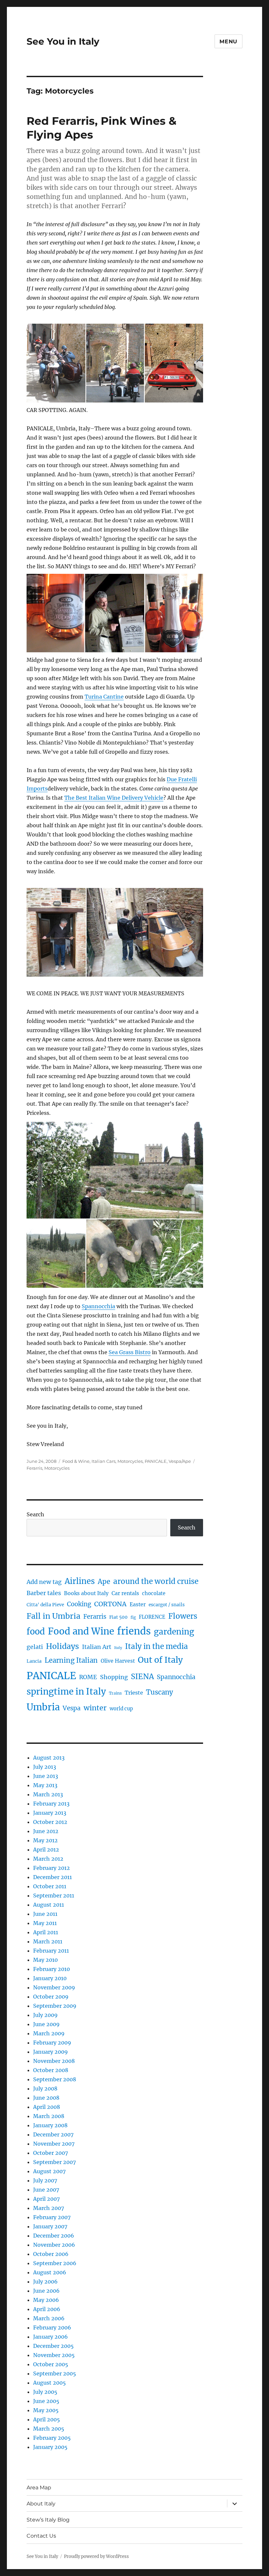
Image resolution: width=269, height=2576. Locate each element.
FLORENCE (152, 1617)
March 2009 (49, 2033)
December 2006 (54, 2236)
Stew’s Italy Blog (48, 2520)
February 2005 (52, 2438)
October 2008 (51, 2070)
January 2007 (50, 2226)
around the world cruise (156, 1581)
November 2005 (54, 2355)
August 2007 (49, 2171)
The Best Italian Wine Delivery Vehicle (114, 798)
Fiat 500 (118, 1617)
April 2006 (47, 2309)
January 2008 (50, 2125)
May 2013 (45, 1785)
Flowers (183, 1616)
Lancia (34, 1661)
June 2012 (46, 1831)
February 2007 (52, 2217)
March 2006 (49, 2318)
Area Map (39, 2488)
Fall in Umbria (53, 1616)
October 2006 (51, 2254)
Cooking (79, 1604)
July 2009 (45, 2015)
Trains (115, 1693)
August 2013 (49, 1758)
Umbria (43, 1707)
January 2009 (51, 2052)
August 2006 (50, 2272)
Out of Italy (160, 1660)
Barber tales (44, 1593)
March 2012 (48, 1859)
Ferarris (34, 1468)
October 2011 (50, 1886)
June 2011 (45, 1914)
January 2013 (50, 1813)
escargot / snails (167, 1605)
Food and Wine (81, 1631)
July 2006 (45, 2282)
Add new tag (44, 1582)
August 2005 (50, 2383)
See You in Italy (63, 41)
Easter (138, 1604)
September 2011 (54, 1895)
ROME (88, 1677)
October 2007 (51, 2153)
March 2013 (48, 1794)
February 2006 (52, 2327)
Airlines (80, 1581)
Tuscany (160, 1692)
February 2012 (52, 1868)
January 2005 (50, 2447)
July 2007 (45, 2180)
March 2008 (49, 2116)
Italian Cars (103, 1461)
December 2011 (52, 1877)
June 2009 (46, 2024)
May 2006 (46, 2300)
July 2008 (45, 2089)
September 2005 (55, 2373)
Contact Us (41, 2536)
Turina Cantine (104, 697)
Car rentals (125, 1593)
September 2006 (55, 2263)
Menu (228, 42)
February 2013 (51, 1804)
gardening (174, 1632)
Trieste (134, 1693)
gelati (35, 1647)
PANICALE (156, 1461)
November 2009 (54, 1987)
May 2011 (45, 1923)
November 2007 (54, 2144)
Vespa (72, 1708)
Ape (104, 1581)
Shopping (114, 1677)
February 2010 (52, 1969)
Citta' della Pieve (45, 1605)
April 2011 (46, 1932)
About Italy (41, 2504)
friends (134, 1631)
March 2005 (49, 2429)
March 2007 (49, 2208)
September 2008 (55, 2079)
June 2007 (46, 2190)
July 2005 (45, 2392)
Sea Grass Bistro (130, 1352)
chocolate (154, 1593)
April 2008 (47, 2107)
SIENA (142, 1677)
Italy (118, 1648)
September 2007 (54, 2162)
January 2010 (50, 1978)
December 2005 (53, 2346)
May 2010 (45, 1960)
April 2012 (46, 1850)
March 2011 (48, 1941)
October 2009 (51, 1997)
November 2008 (54, 2061)
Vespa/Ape (180, 1461)
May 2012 (45, 1840)
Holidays (62, 1646)
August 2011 (49, 1905)
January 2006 (51, 2337)
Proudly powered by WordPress (96, 2556)
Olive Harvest (118, 1661)
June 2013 (46, 1776)
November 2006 (54, 2245)
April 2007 (46, 2199)
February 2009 (52, 2043)
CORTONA (110, 1604)
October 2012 (50, 1822)
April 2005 (47, 2419)
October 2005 (51, 2364)
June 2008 (46, 2098)
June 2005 (46, 2401)
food (36, 1632)
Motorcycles (130, 1461)
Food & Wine (76, 1461)
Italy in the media (156, 1646)
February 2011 (51, 1951)
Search (35, 1514)
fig (133, 1617)
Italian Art (97, 1647)
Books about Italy (86, 1593)
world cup (121, 1709)
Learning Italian (71, 1660)
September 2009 (55, 2006)
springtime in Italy (66, 1691)
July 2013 (45, 1767)
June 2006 (46, 2291)
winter (95, 1708)
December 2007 (53, 2134)
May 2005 (46, 2410)
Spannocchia (98, 1306)
